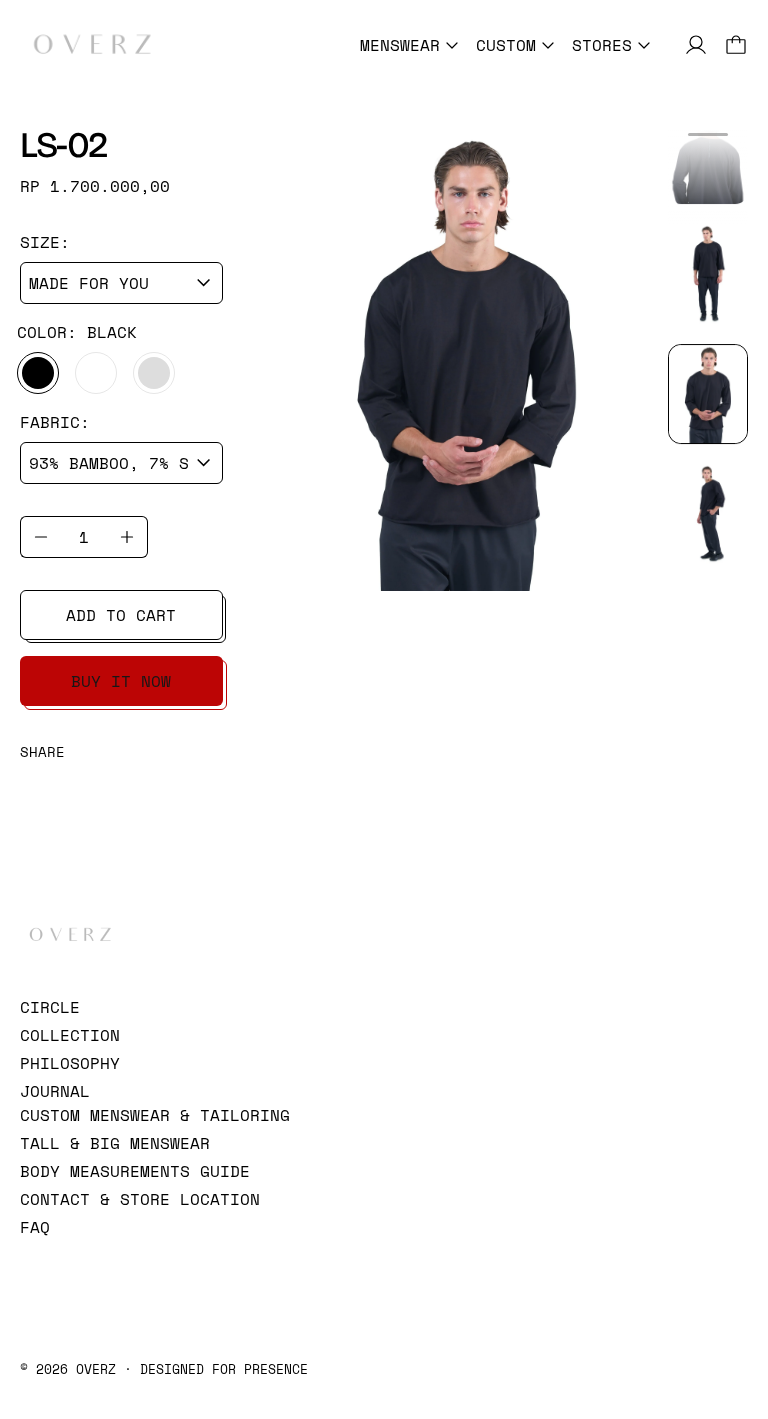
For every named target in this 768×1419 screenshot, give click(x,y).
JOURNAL (55, 1091)
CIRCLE (50, 1007)
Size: (45, 242)
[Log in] (696, 45)
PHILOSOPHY (70, 1063)
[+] (127, 537)
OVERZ (96, 1369)
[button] (708, 153)
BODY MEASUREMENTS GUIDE (135, 1171)
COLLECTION (70, 1035)
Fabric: (55, 422)
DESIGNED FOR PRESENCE (224, 1369)
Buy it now (121, 681)
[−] (40, 537)
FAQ (35, 1227)
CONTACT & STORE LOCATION (140, 1199)
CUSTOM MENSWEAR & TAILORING (155, 1115)
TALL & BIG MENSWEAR (115, 1143)
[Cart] (736, 45)
